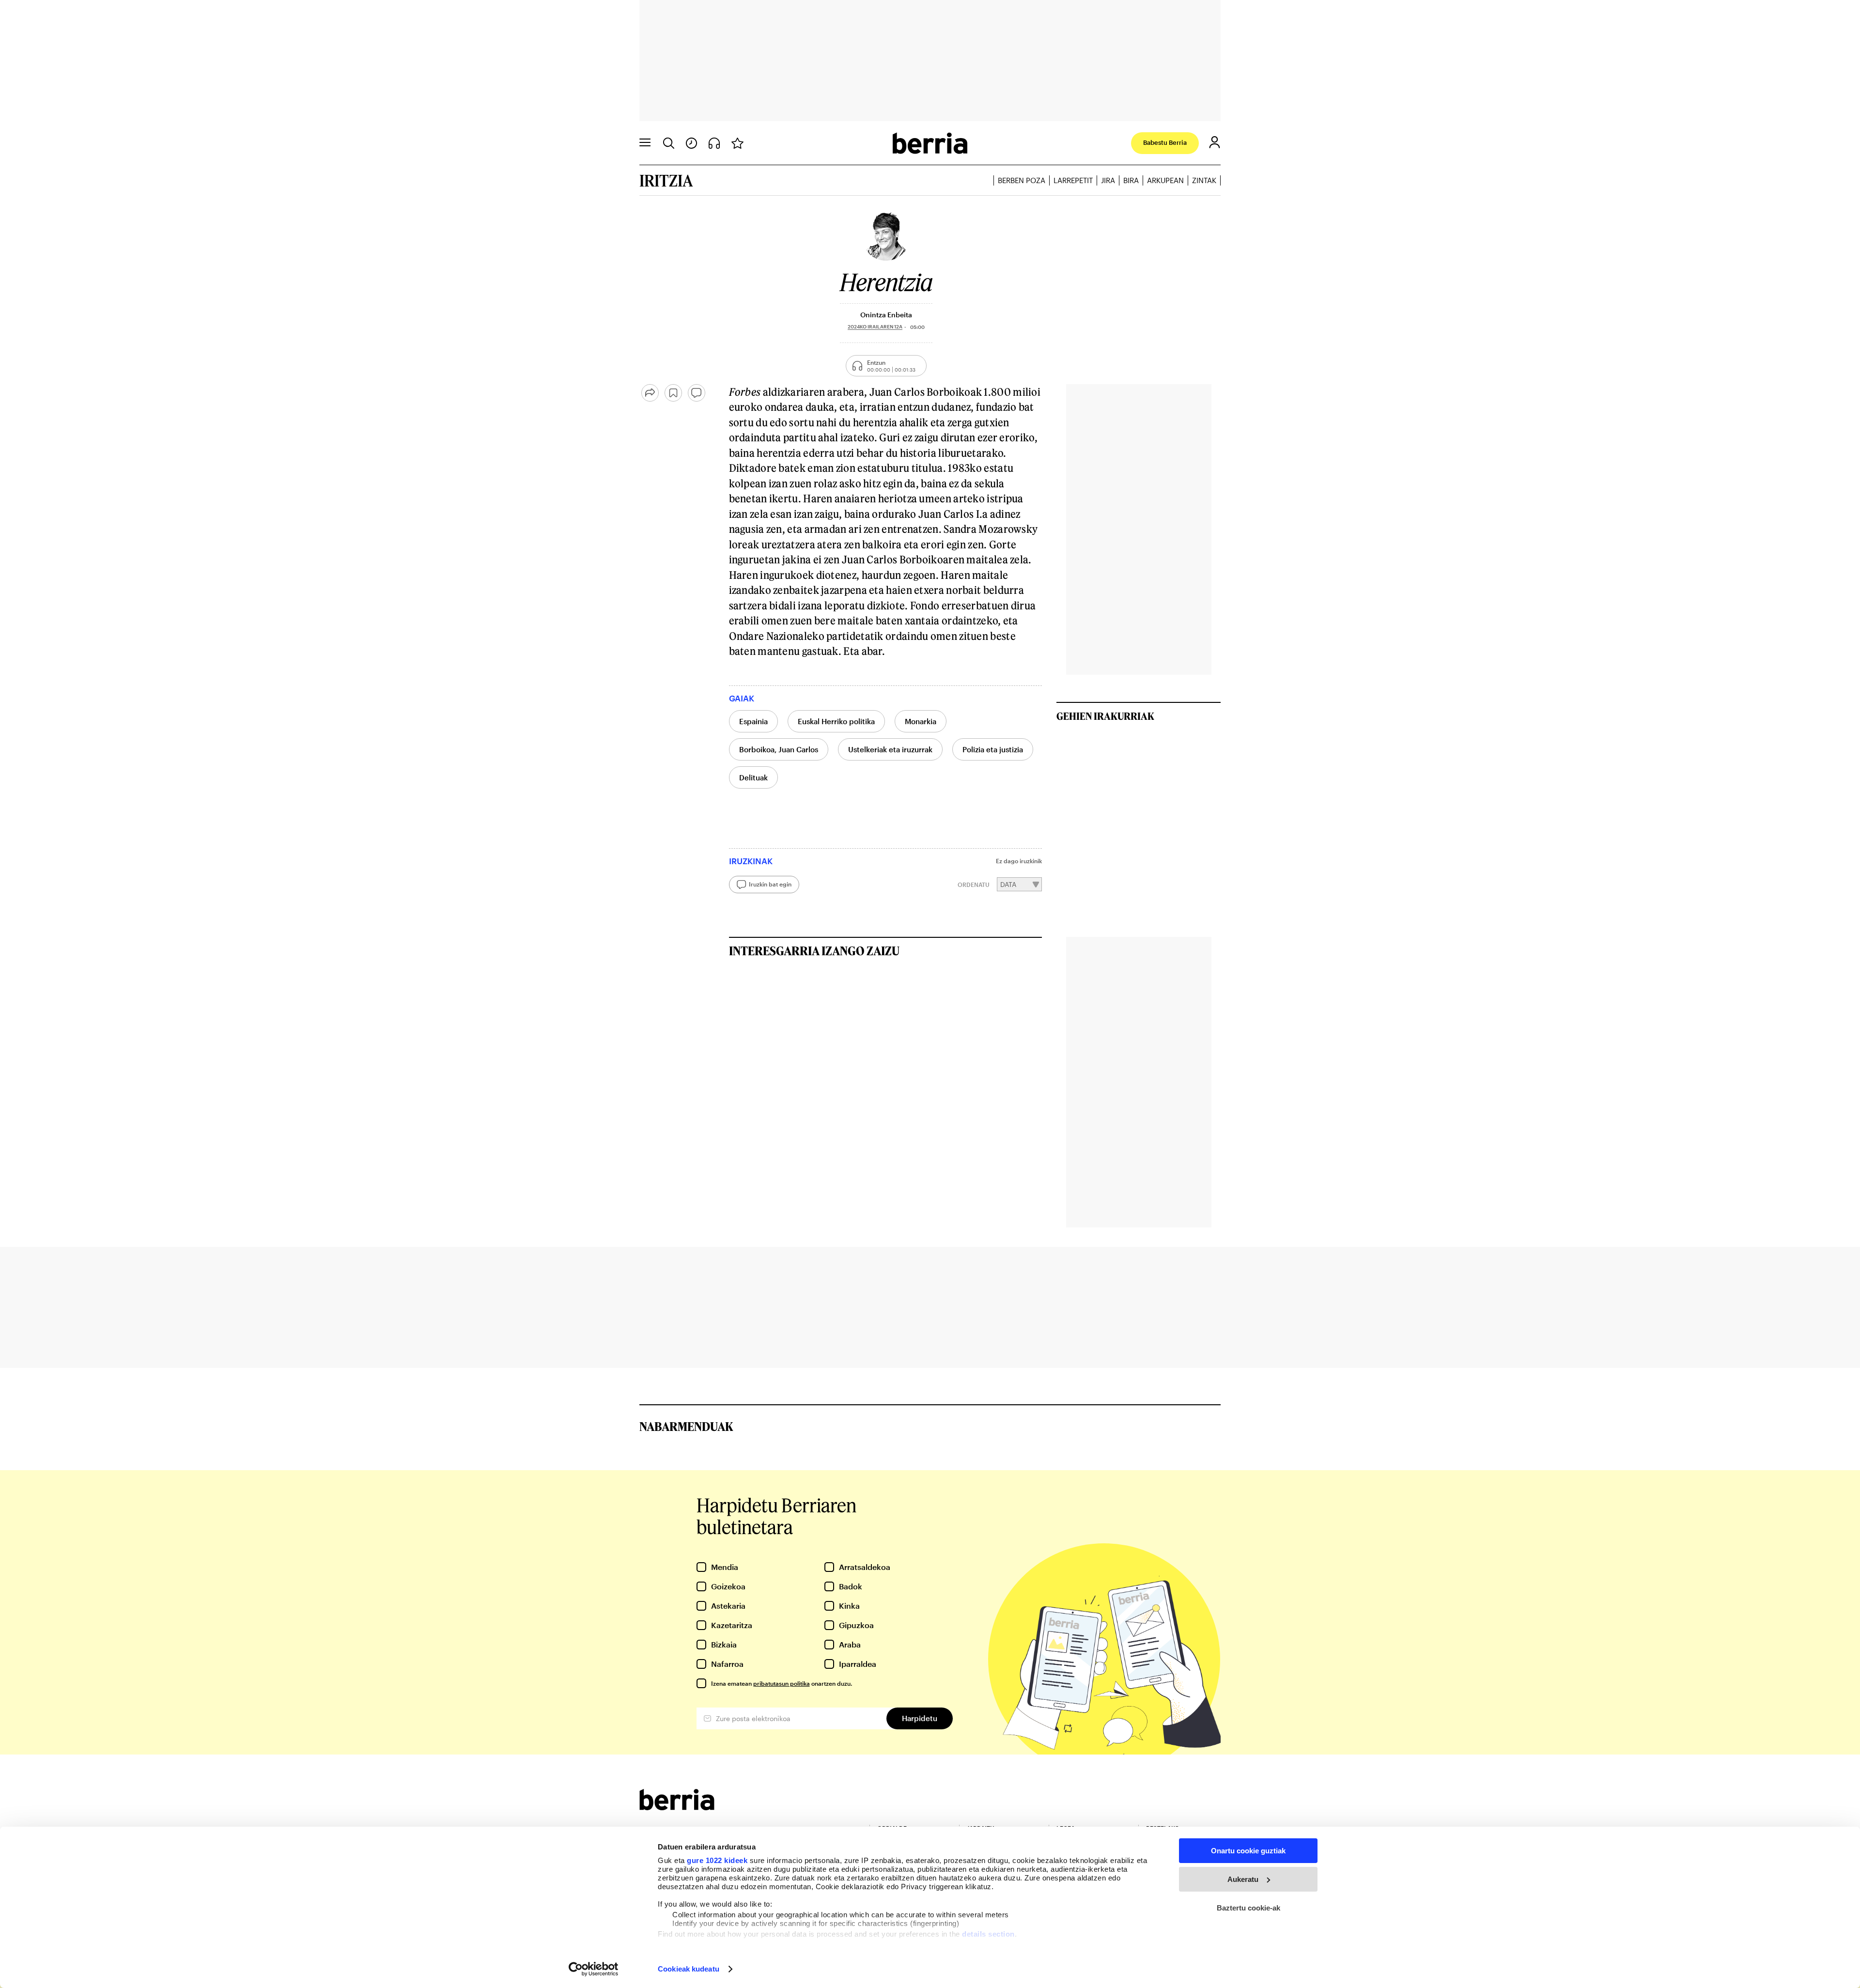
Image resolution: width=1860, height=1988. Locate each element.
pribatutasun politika (782, 1683)
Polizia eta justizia (993, 749)
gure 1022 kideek (717, 1860)
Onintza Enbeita (886, 315)
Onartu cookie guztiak (1248, 1851)
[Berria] (677, 1807)
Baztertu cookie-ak (1248, 1908)
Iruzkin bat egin (770, 884)
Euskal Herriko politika (836, 721)
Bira (1131, 180)
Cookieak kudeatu (689, 1969)
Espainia (753, 721)
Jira (1108, 180)
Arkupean (1165, 180)
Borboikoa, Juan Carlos (779, 749)
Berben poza (1022, 180)
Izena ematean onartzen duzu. (782, 1683)
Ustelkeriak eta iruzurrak (890, 749)
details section (988, 1934)
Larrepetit (1073, 180)
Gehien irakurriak (1105, 716)
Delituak (753, 777)
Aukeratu (1243, 1879)
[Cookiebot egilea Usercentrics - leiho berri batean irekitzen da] (594, 1969)
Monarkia (921, 721)
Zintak (1204, 180)
